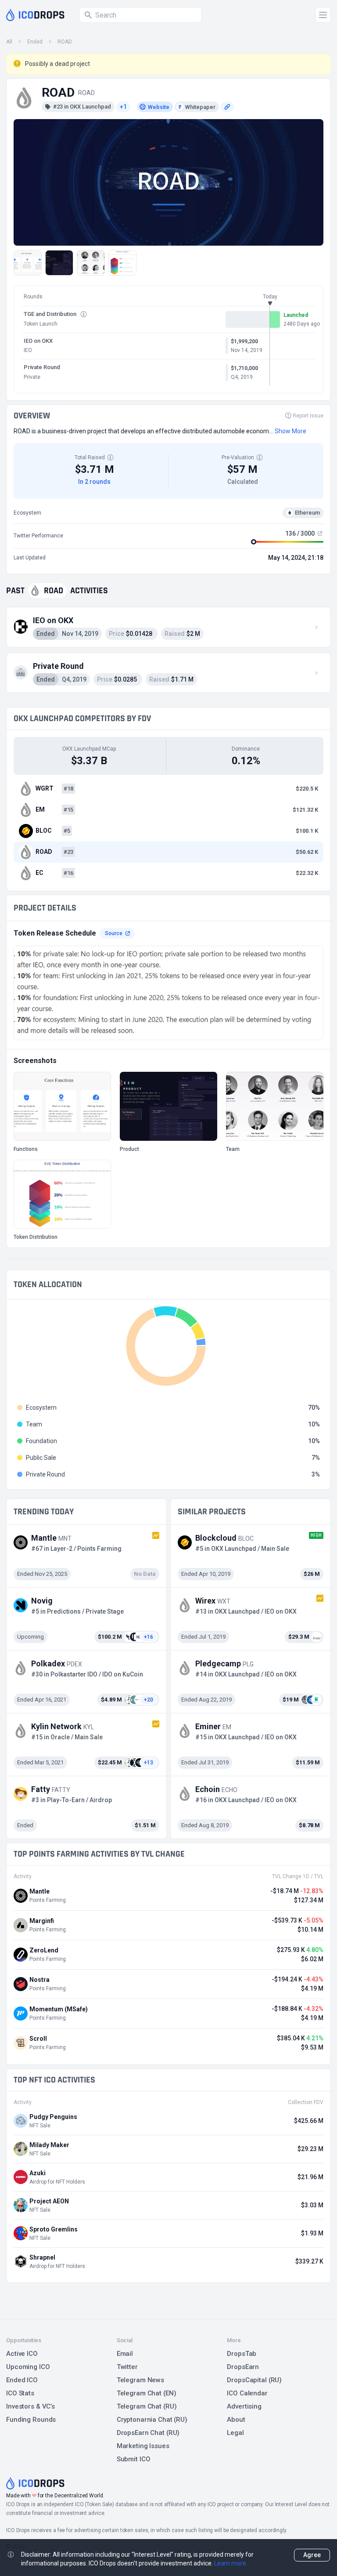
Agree (312, 2555)
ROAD (65, 42)
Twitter (127, 2367)
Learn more (230, 2563)
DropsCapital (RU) (254, 2380)
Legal (235, 2433)
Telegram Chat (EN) (147, 2393)
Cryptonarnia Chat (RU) (152, 2420)
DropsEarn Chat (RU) (148, 2433)
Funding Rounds (31, 2420)
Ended (35, 42)
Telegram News (140, 2380)
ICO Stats (20, 2393)
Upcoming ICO (28, 2367)
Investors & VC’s (30, 2406)
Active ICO (22, 2354)
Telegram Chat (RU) (147, 2406)
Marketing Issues (143, 2446)
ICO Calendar (247, 2393)
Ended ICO (22, 2380)
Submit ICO (134, 2459)
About (236, 2420)
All (9, 42)
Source (114, 933)
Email (125, 2354)
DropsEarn (243, 2367)
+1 (123, 107)
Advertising (244, 2406)
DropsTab (242, 2354)
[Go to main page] (35, 15)
